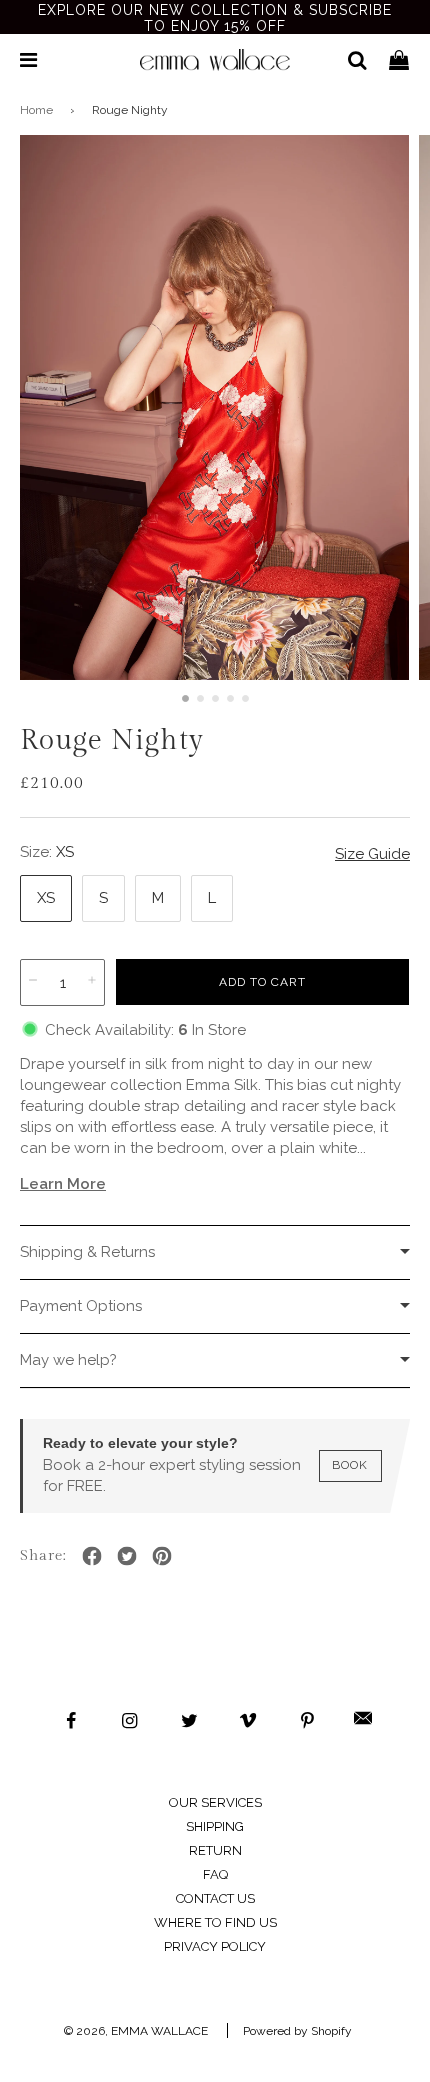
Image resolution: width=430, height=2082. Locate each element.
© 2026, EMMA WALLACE (136, 2031)
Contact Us (215, 1898)
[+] (92, 982)
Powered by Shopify (297, 2031)
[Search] (349, 60)
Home (36, 110)
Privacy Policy (215, 1946)
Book (350, 1465)
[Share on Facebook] (92, 1555)
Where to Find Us (215, 1922)
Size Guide (372, 854)
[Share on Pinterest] (162, 1555)
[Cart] (399, 60)
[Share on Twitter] (127, 1555)
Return (215, 1850)
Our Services (215, 1802)
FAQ (215, 1874)
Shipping (215, 1826)
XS (46, 898)
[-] (33, 982)
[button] (185, 698)
